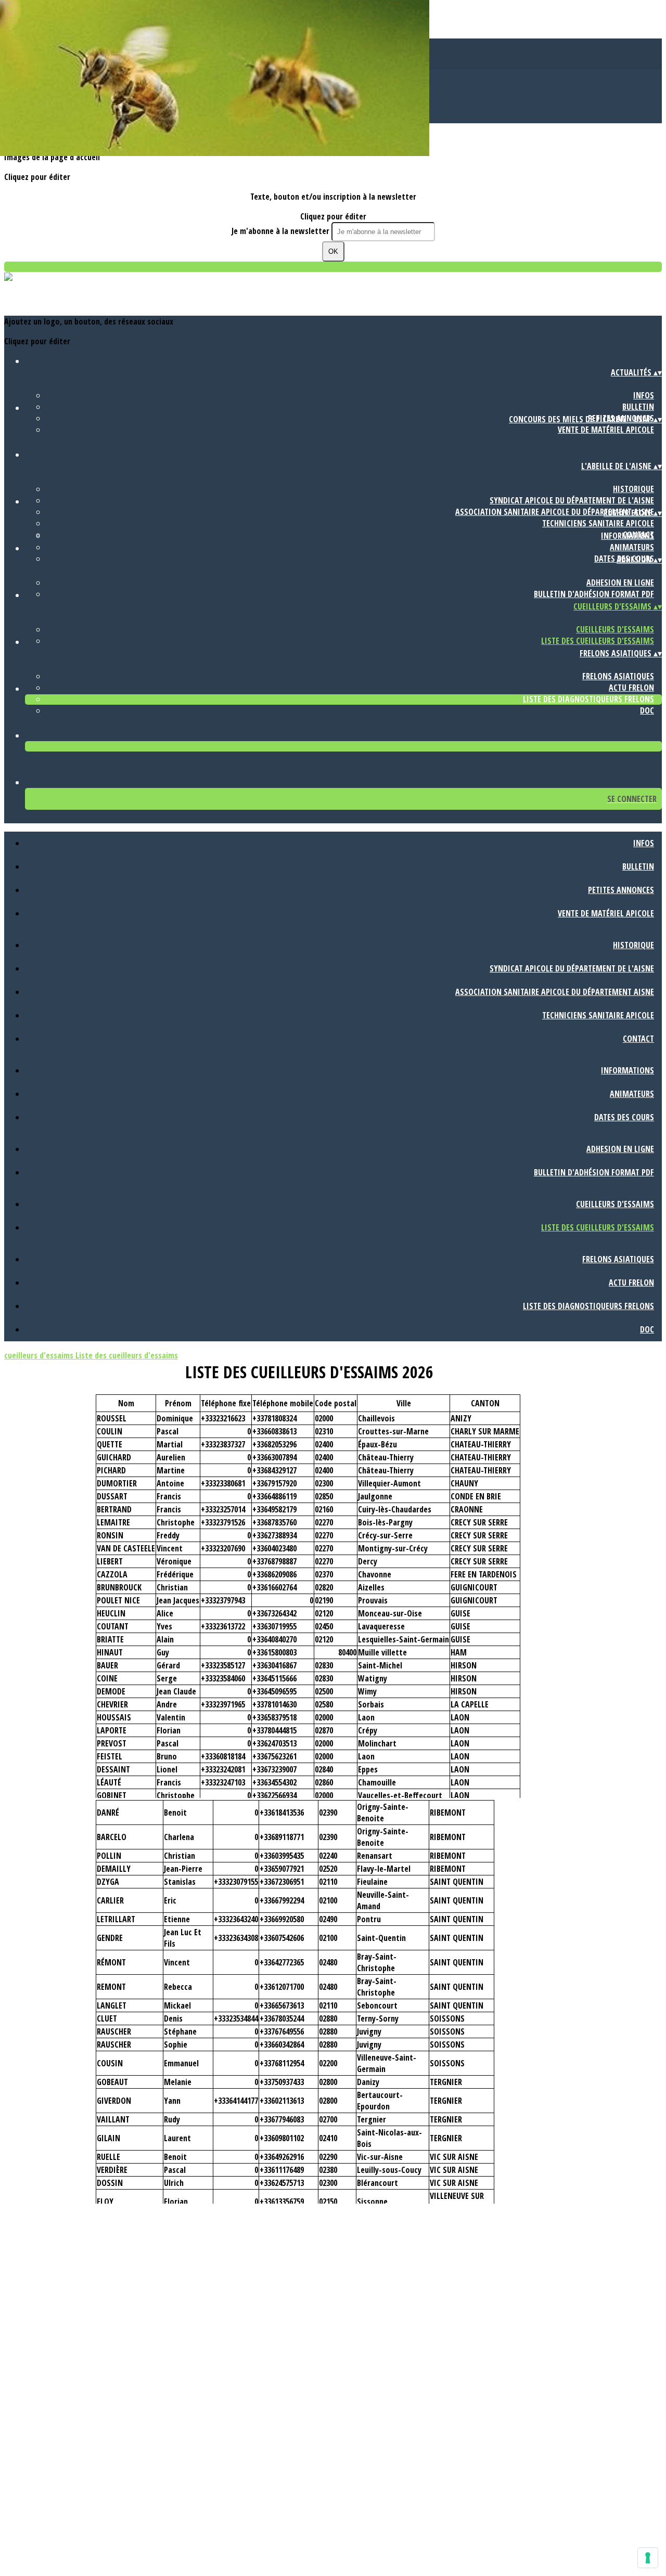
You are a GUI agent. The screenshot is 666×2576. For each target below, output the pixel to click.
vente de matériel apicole (606, 430)
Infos (644, 395)
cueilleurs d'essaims (615, 629)
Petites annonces (621, 890)
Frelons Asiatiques (618, 676)
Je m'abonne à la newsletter (281, 231)
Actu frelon (631, 688)
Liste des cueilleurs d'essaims (598, 641)
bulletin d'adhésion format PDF (594, 594)
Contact (638, 1039)
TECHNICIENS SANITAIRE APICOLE (598, 523)
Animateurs (632, 547)
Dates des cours (624, 1117)
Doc (647, 710)
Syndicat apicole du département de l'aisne (572, 500)
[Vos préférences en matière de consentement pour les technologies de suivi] (648, 2558)
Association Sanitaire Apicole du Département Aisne (555, 512)
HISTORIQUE (633, 489)
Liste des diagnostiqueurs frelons (588, 699)
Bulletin (638, 407)
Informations (627, 536)
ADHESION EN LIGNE (620, 582)
